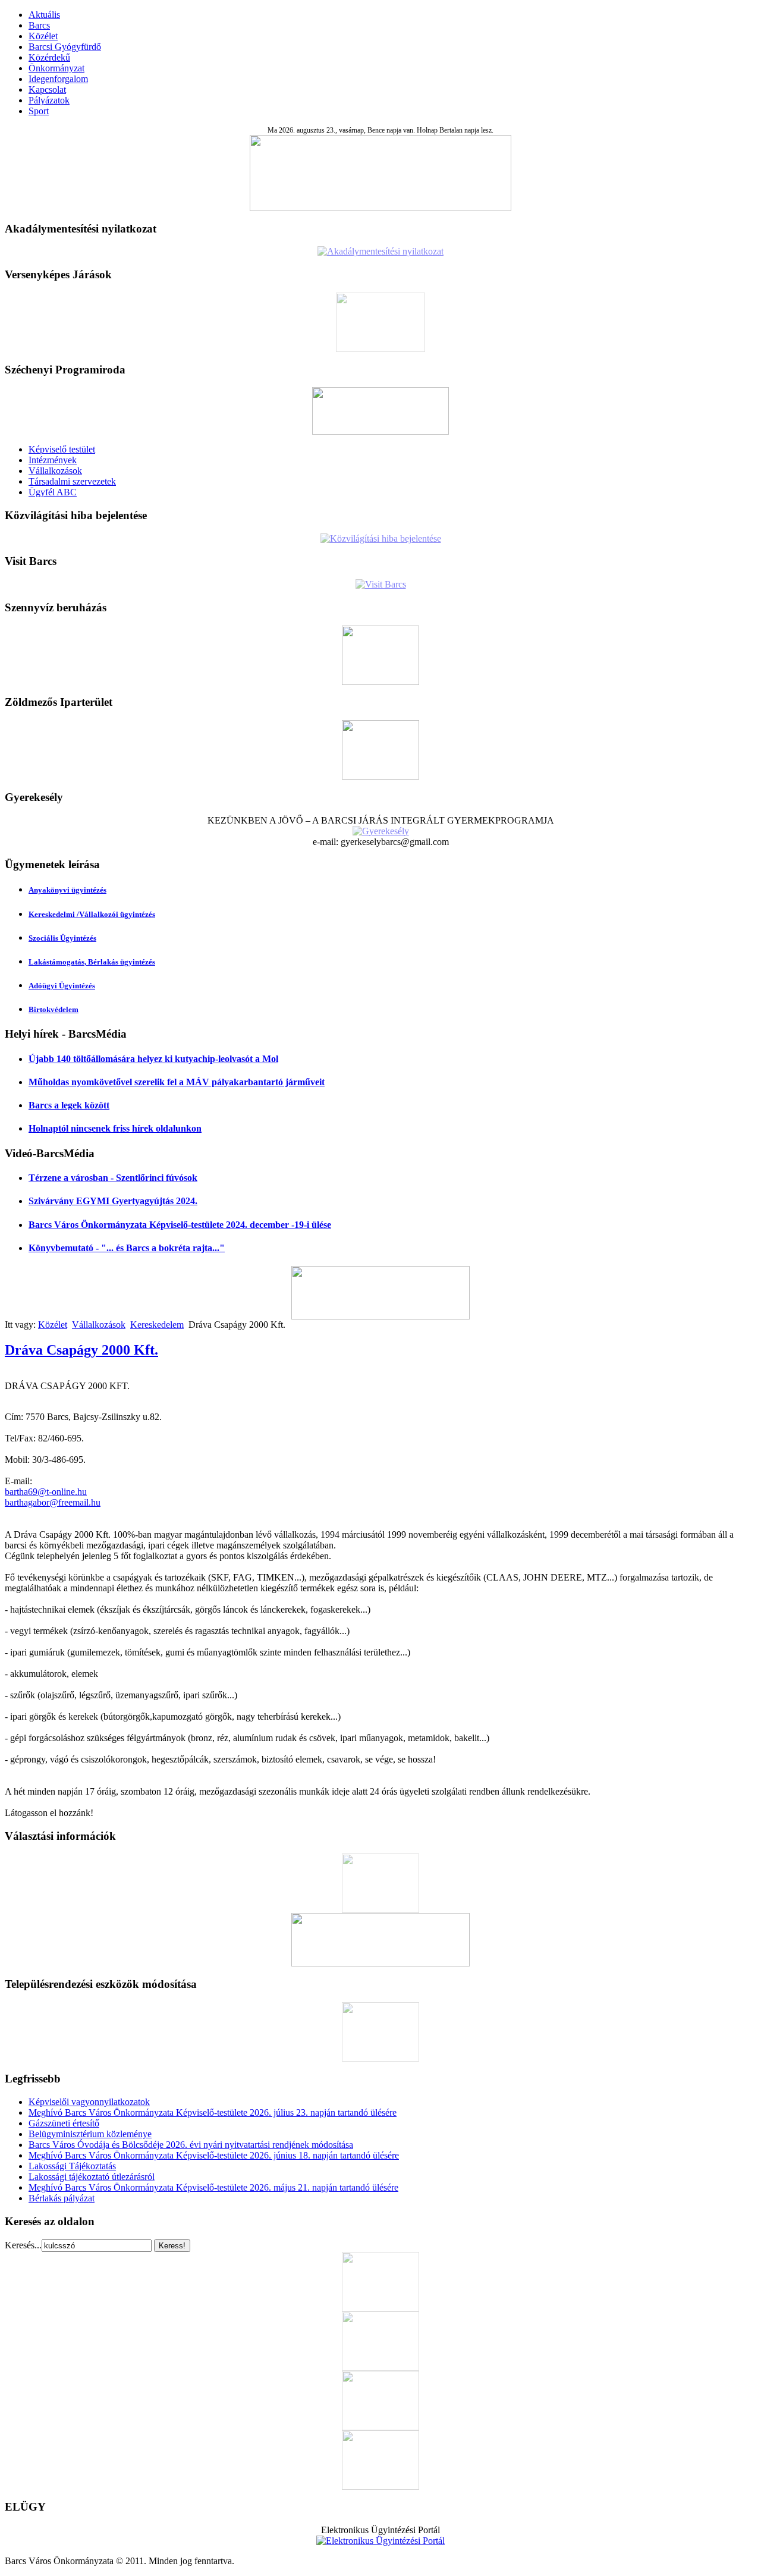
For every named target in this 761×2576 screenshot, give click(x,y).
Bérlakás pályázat (62, 2198)
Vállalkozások (55, 471)
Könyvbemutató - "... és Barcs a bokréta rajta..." (127, 1248)
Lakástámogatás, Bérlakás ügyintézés (92, 962)
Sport (39, 111)
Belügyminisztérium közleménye (90, 2134)
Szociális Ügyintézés (62, 938)
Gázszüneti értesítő (64, 2123)
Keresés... (23, 2245)
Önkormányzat (56, 68)
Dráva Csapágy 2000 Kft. (81, 1350)
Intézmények (53, 460)
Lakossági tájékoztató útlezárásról (92, 2177)
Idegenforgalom (58, 79)
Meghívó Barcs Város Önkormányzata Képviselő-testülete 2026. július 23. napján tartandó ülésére (213, 2112)
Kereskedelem (157, 1325)
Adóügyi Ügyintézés (62, 986)
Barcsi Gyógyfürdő (65, 47)
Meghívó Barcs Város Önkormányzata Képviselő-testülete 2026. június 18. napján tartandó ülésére (214, 2155)
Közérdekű (49, 57)
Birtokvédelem (54, 1009)
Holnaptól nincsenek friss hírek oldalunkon (115, 1128)
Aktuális (44, 15)
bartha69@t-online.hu (46, 1492)
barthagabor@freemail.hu (53, 1502)
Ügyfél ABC (53, 492)
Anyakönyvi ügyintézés (67, 890)
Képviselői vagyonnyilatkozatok (89, 2102)
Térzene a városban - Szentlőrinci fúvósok (113, 1178)
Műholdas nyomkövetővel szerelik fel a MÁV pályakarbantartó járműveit (177, 1082)
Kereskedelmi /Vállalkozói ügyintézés (92, 914)
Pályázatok (49, 100)
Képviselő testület (62, 449)
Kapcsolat (47, 89)
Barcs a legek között (69, 1105)
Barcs (39, 25)
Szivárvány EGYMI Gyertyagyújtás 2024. (113, 1201)
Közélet (43, 36)
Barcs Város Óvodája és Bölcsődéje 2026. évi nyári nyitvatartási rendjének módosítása (191, 2145)
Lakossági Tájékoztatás (72, 2166)
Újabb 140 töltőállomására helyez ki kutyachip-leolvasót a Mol (153, 1059)
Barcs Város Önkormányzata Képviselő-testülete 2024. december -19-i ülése (180, 1225)
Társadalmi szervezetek (72, 481)
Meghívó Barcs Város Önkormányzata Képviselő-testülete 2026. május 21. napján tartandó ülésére (213, 2187)
